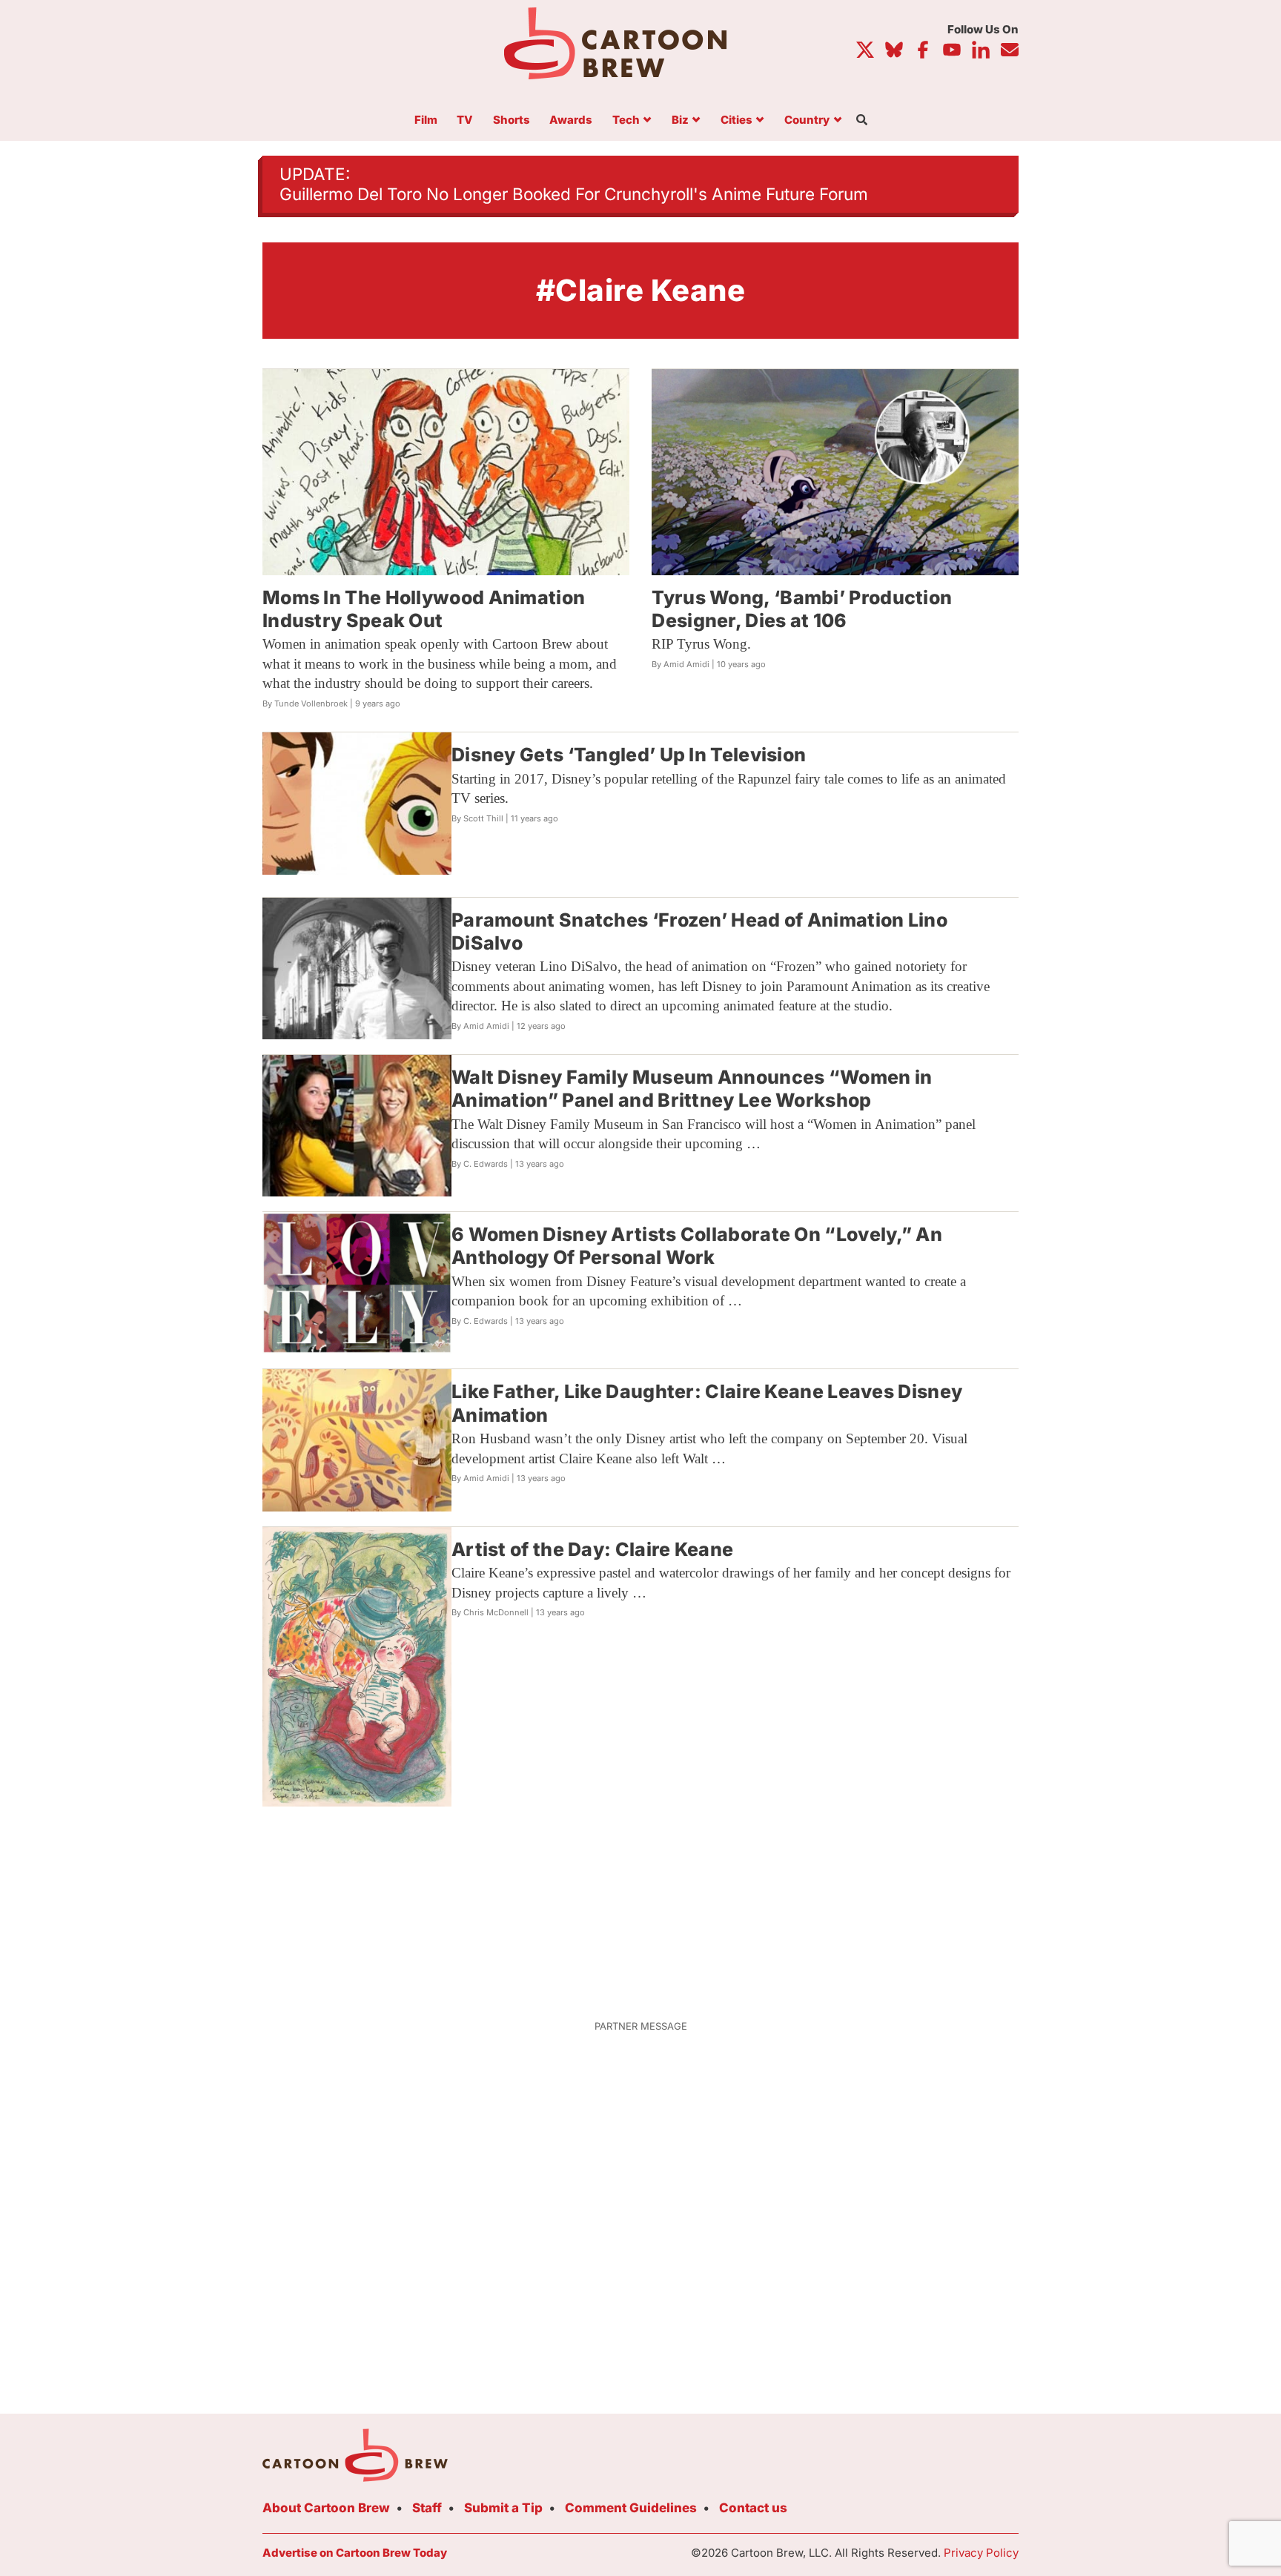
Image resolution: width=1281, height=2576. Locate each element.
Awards (571, 120)
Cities (737, 120)
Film (426, 120)
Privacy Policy (981, 2553)
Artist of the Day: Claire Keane (592, 1549)
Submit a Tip (503, 2508)
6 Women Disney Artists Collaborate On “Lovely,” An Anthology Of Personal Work (697, 1246)
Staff (427, 2508)
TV (465, 120)
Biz (680, 120)
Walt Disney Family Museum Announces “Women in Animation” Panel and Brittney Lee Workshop (692, 1089)
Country (807, 120)
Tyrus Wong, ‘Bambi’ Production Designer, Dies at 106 (802, 609)
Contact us (753, 2508)
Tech (626, 120)
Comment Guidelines (631, 2508)
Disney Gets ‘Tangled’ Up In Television (629, 755)
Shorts (512, 120)
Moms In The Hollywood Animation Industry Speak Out (424, 609)
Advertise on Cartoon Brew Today (355, 2553)
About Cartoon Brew (326, 2508)
